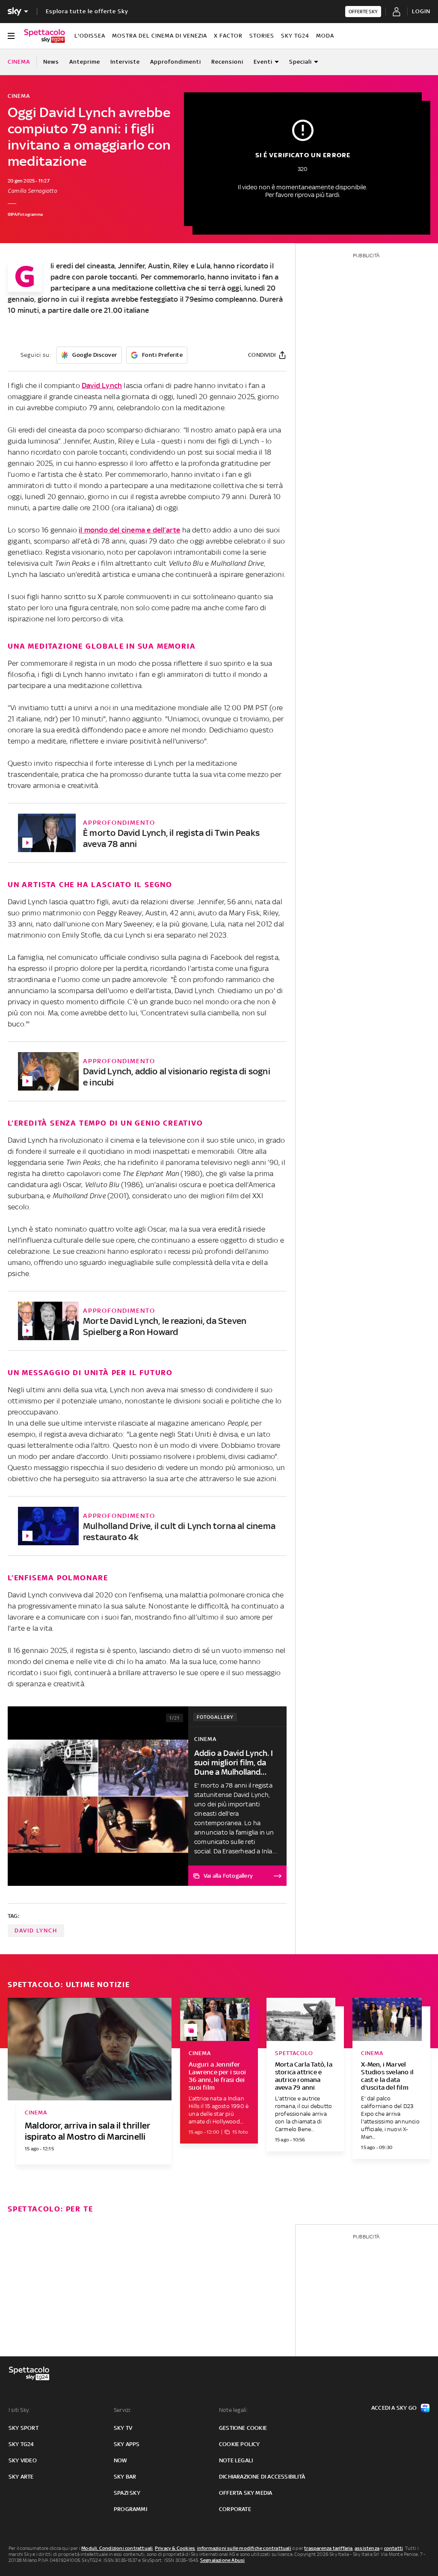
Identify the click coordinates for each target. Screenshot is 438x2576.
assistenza (367, 2548)
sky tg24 (21, 2444)
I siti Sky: (19, 2410)
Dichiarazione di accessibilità (262, 2477)
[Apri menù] (11, 36)
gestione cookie (243, 2428)
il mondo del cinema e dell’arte (129, 530)
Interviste (125, 62)
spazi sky (127, 2493)
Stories (262, 36)
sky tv (123, 2428)
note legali (236, 2460)
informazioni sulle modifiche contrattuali (244, 2548)
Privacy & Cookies (175, 2548)
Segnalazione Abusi (223, 2560)
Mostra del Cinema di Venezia (160, 36)
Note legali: (233, 2410)
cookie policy (240, 2444)
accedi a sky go (394, 2408)
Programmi (130, 2509)
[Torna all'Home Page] (44, 36)
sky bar (125, 2477)
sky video (23, 2460)
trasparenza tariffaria (328, 2548)
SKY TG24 (295, 36)
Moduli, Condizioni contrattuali (117, 2548)
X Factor (228, 36)
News (51, 62)
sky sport (24, 2428)
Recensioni (227, 62)
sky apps (127, 2444)
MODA (325, 36)
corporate (235, 2509)
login (421, 11)
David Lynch (102, 385)
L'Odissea (90, 36)
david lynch (36, 1931)
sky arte (21, 2477)
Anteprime (85, 62)
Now (121, 2460)
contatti (394, 2548)
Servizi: (123, 2410)
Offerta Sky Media (246, 2493)
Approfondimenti (176, 62)
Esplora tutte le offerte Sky (87, 11)
